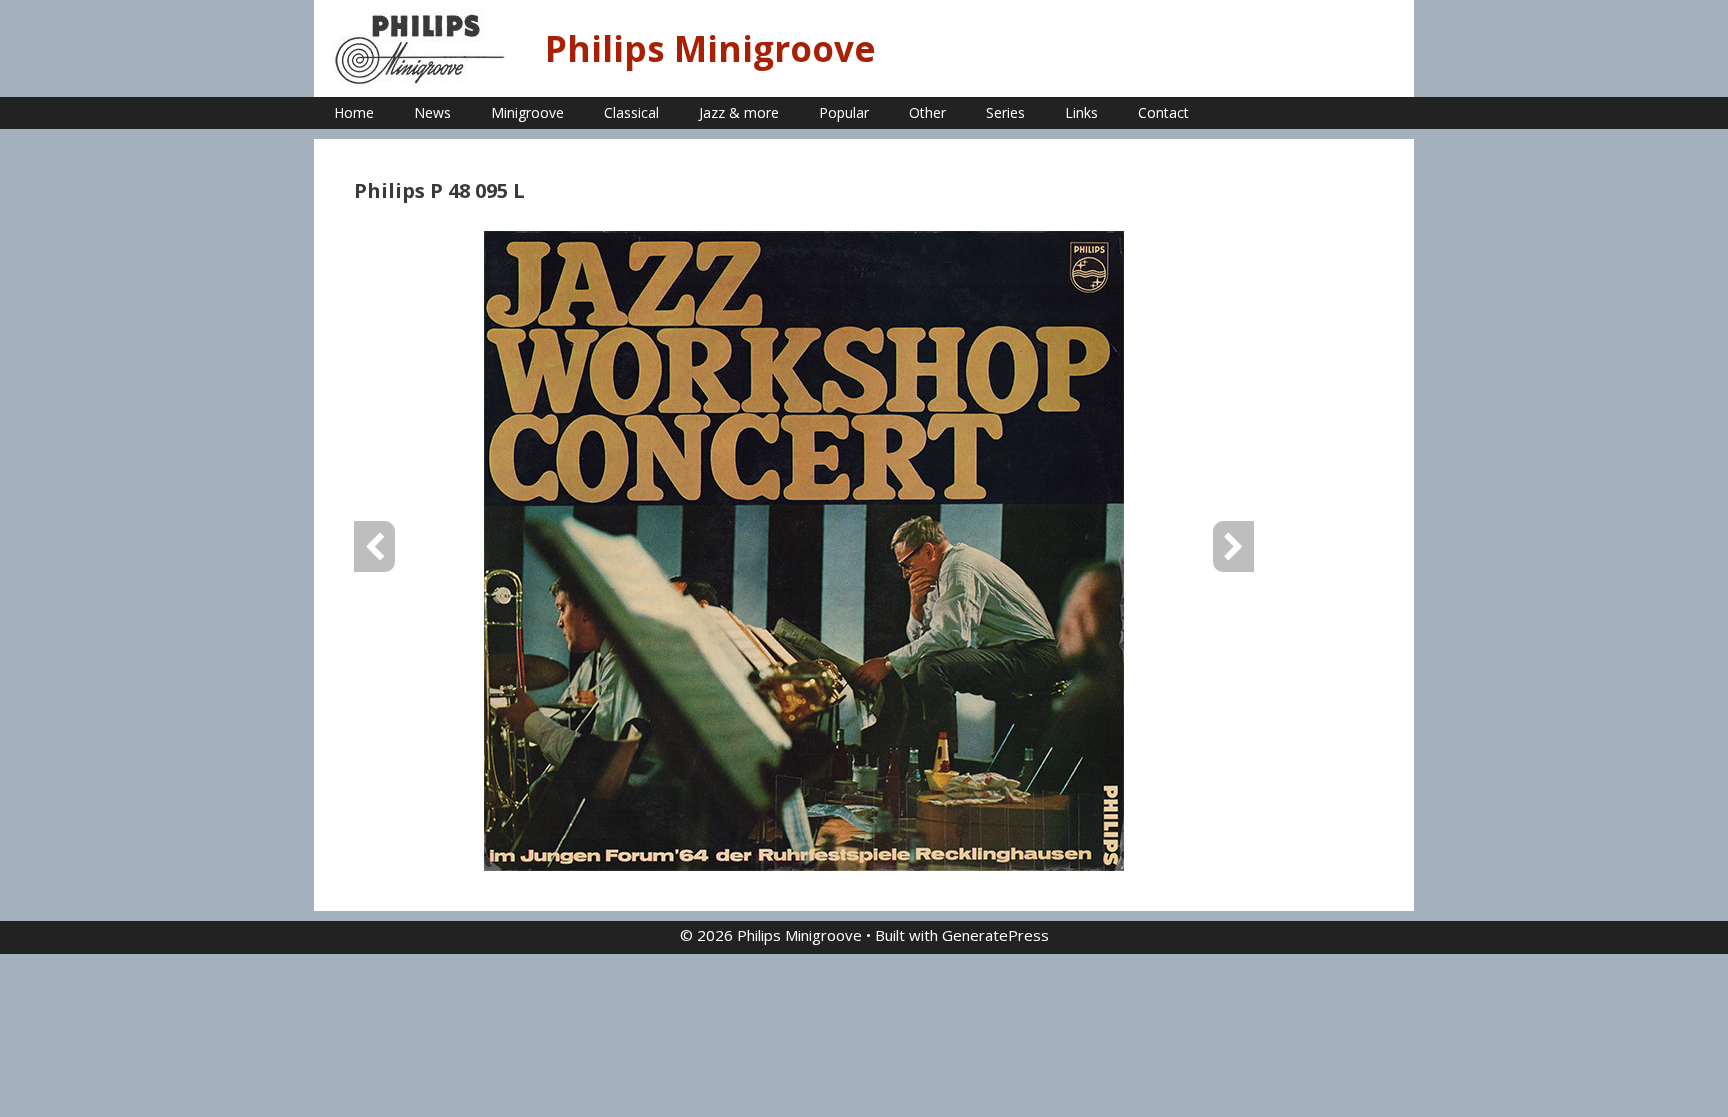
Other (927, 112)
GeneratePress (995, 935)
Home (354, 112)
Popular (844, 112)
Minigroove (527, 112)
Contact (1163, 112)
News (432, 112)
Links (1081, 112)
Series (1005, 112)
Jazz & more (739, 112)
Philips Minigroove (710, 48)
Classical (631, 112)
